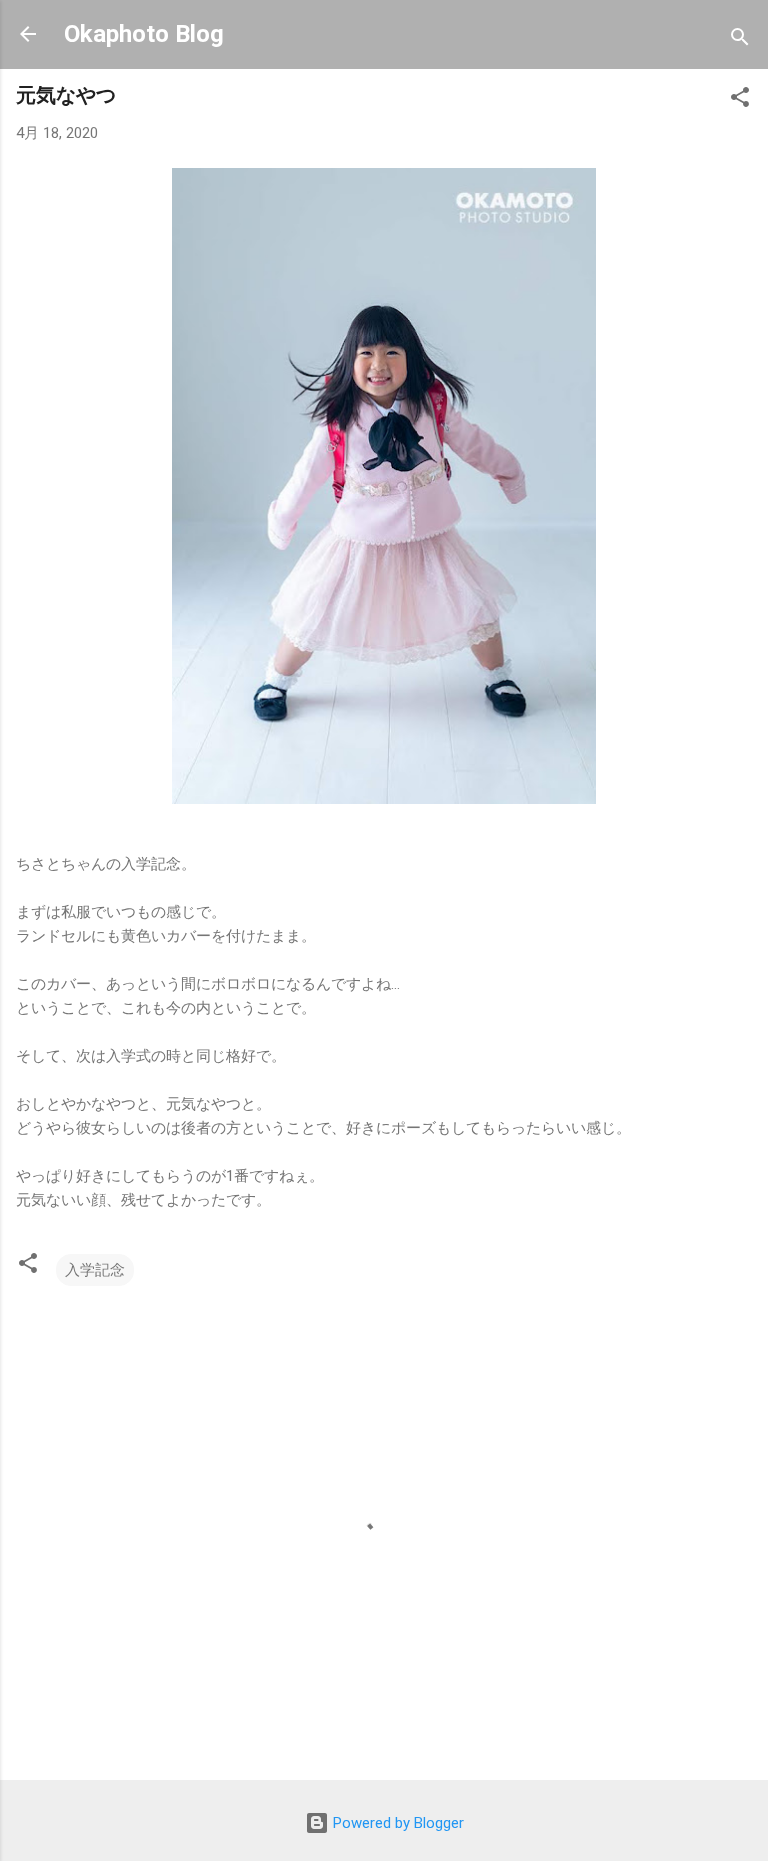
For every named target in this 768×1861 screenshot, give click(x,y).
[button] (740, 100)
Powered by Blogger (396, 1823)
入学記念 (95, 1270)
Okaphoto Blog (144, 34)
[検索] (740, 40)
